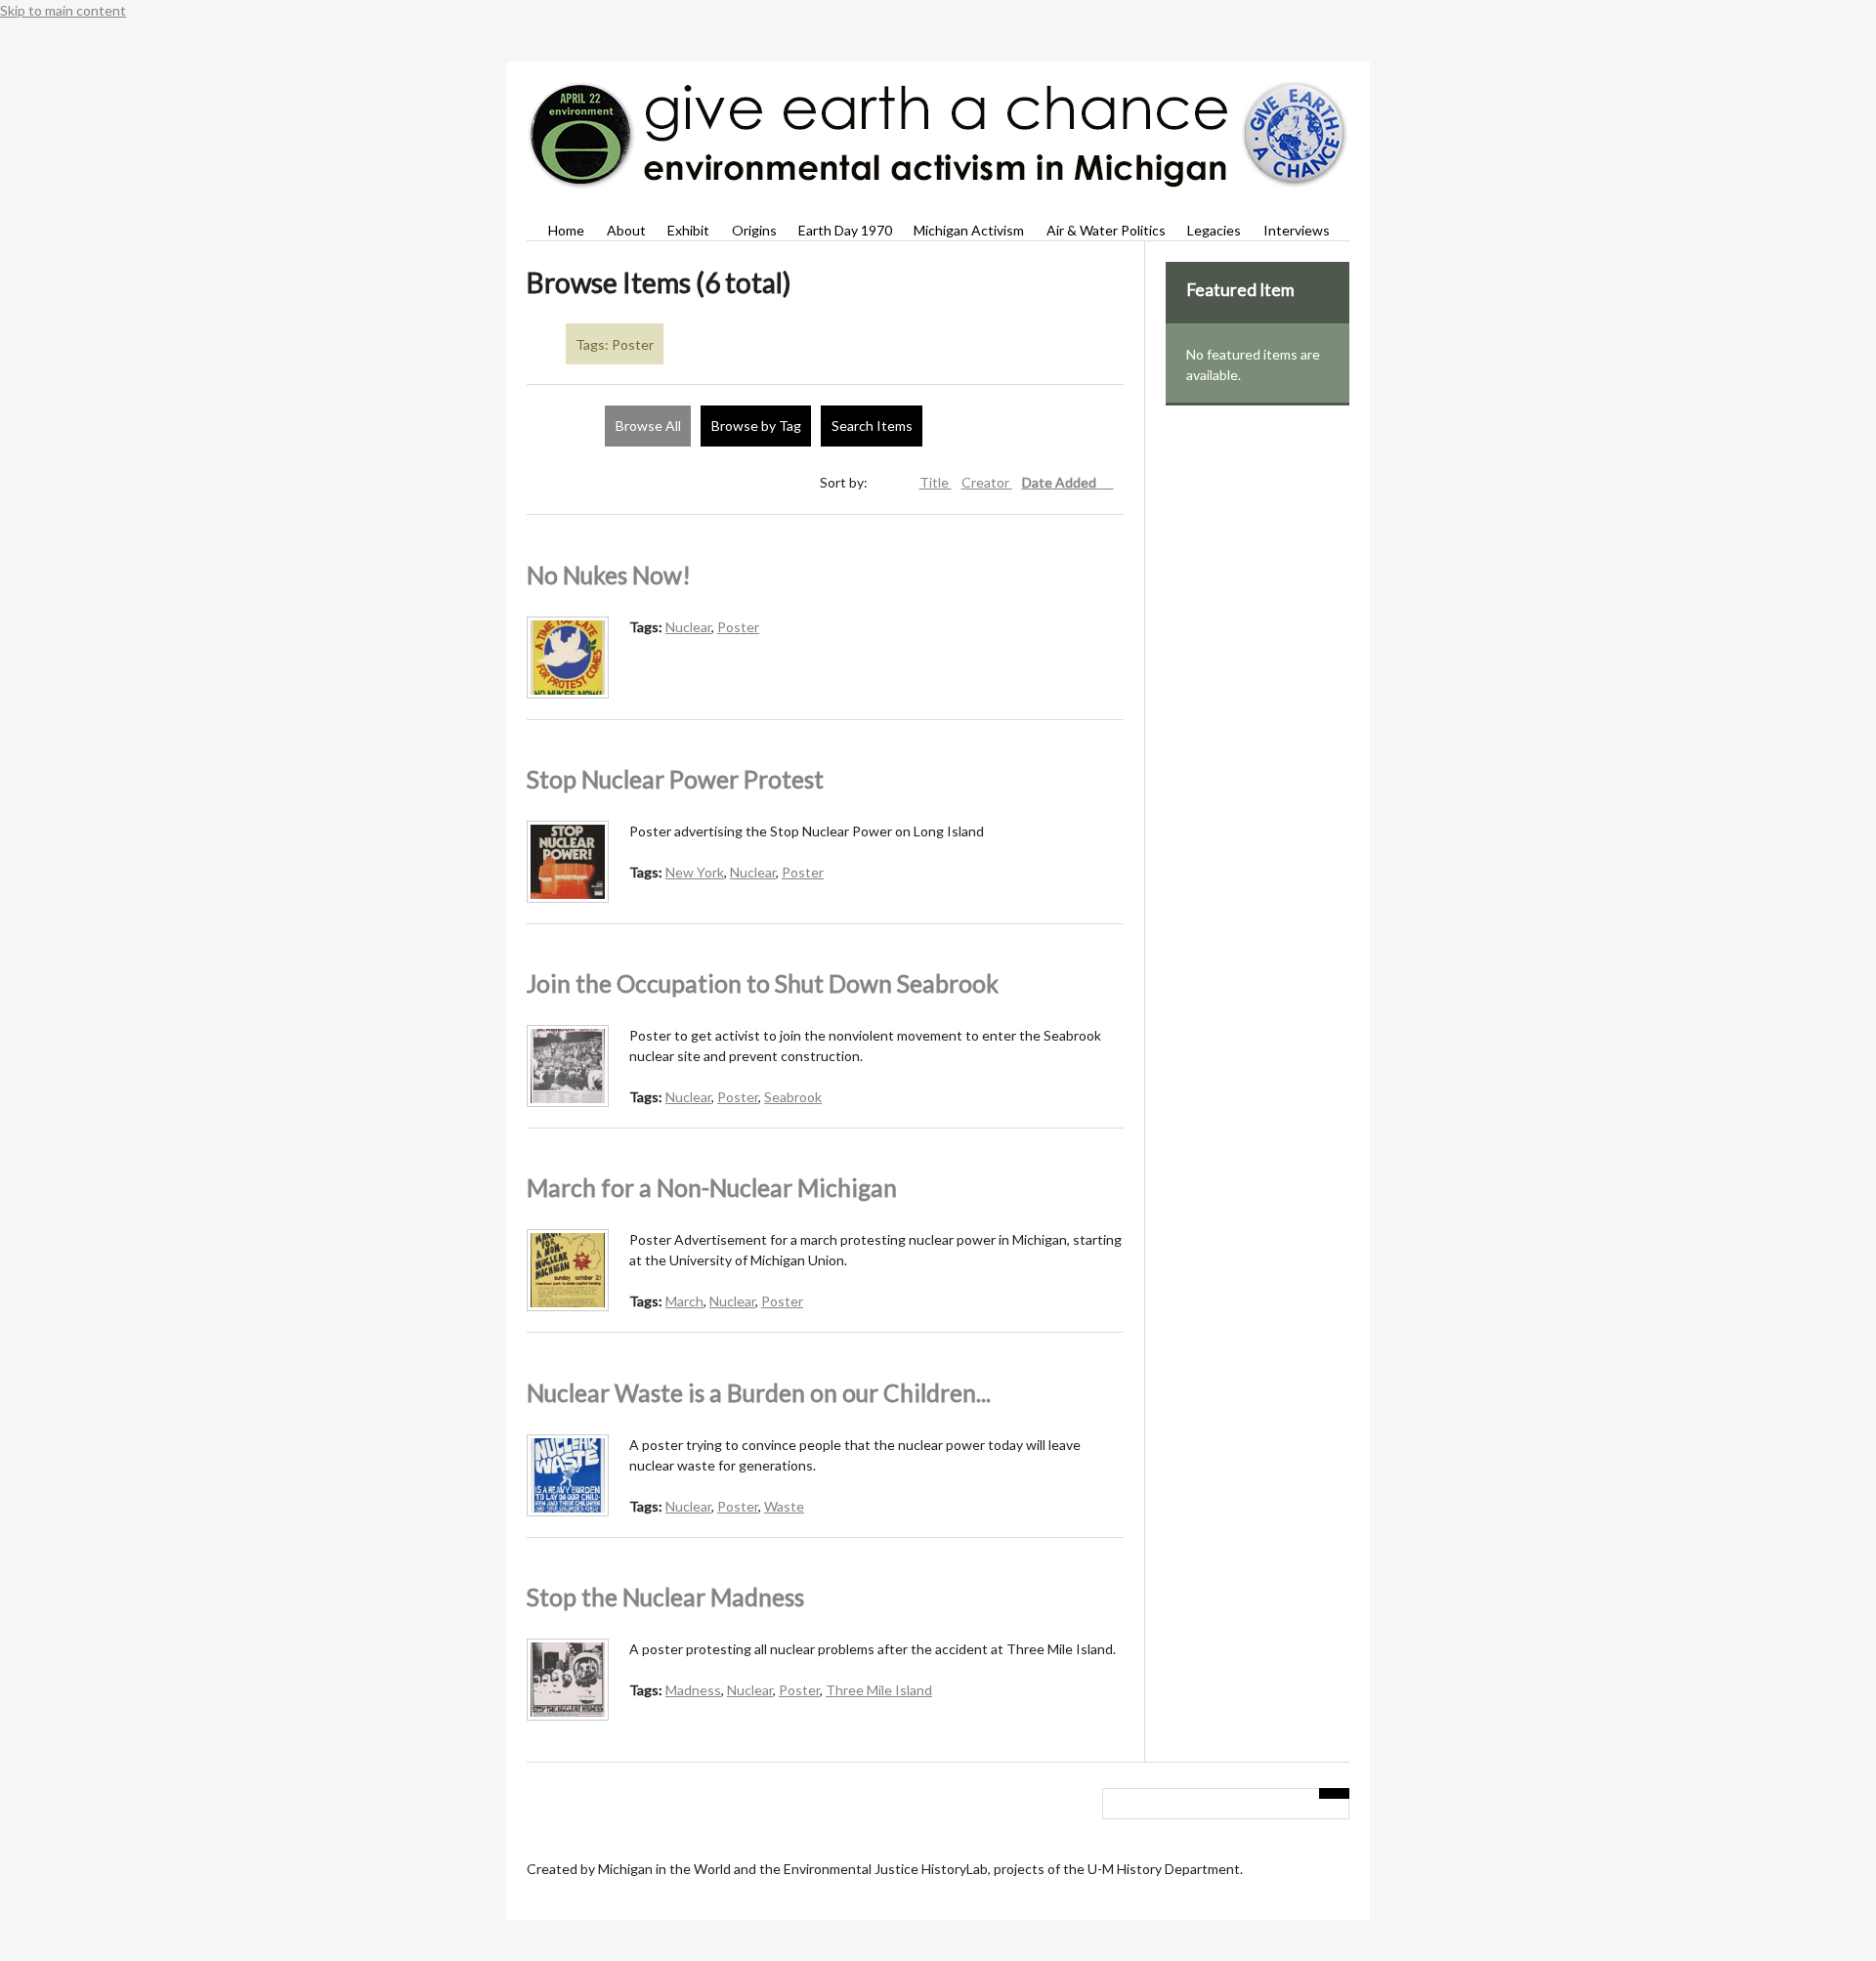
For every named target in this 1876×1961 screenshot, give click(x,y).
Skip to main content (63, 10)
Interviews (1296, 230)
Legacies (1214, 230)
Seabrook (793, 1097)
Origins (754, 230)
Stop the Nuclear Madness (665, 1597)
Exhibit (688, 230)
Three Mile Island (879, 1690)
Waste (784, 1506)
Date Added (1061, 482)
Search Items (872, 426)
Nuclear (688, 627)
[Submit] (1335, 1793)
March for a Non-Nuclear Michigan (712, 1188)
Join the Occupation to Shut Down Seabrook (763, 983)
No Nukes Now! (609, 575)
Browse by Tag (756, 426)
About (626, 230)
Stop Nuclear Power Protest (675, 779)
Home (566, 230)
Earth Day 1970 (845, 230)
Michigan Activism (969, 230)
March (684, 1301)
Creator (987, 482)
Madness (693, 1690)
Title (936, 482)
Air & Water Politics (1106, 230)
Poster (738, 627)
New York (695, 872)
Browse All (648, 426)
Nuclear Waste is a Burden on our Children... (759, 1393)
